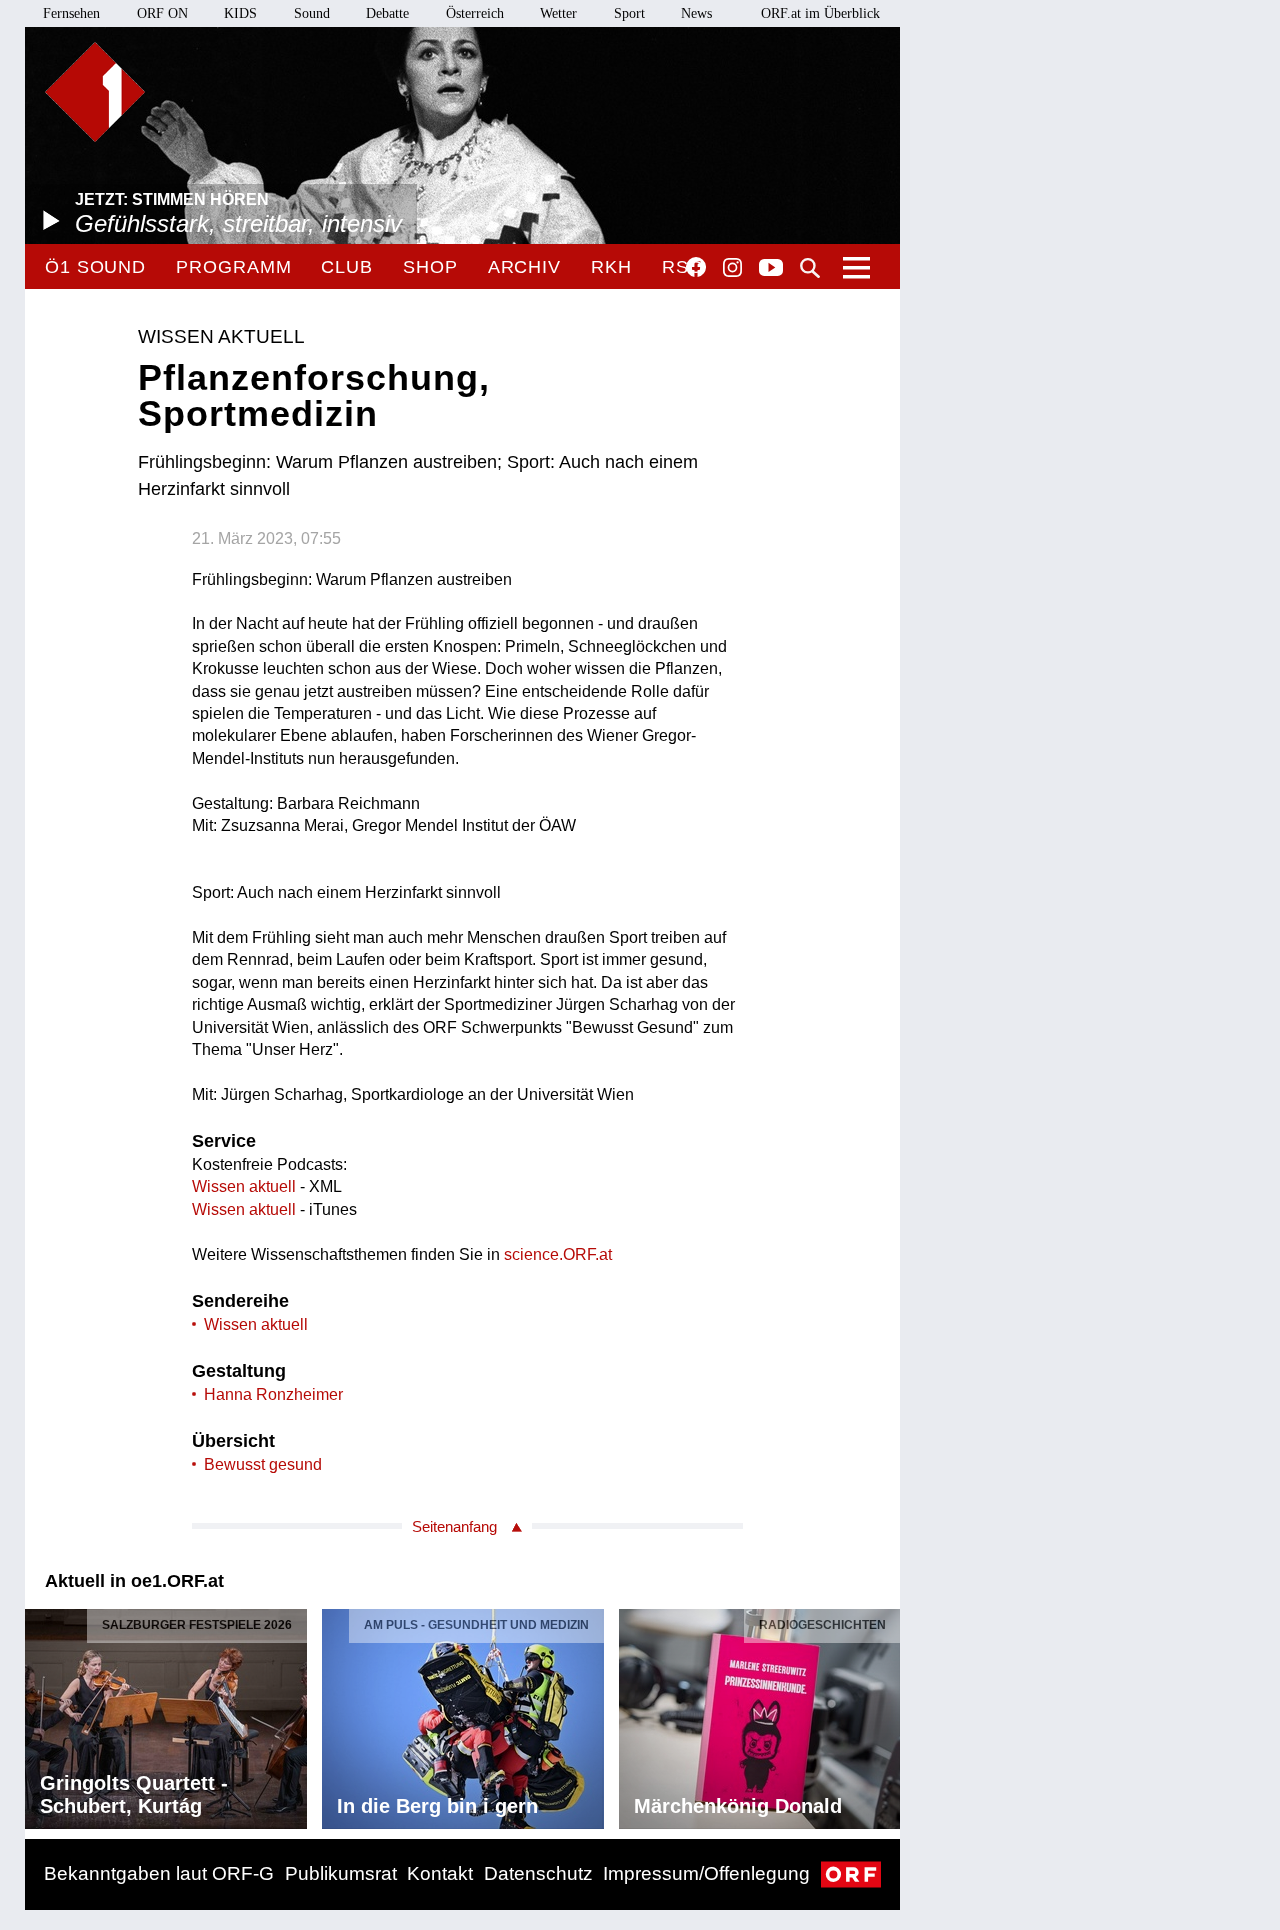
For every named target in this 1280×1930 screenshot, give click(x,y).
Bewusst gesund (263, 1464)
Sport (629, 13)
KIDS (240, 13)
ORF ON (162, 13)
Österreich (475, 13)
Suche (810, 268)
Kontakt (440, 1873)
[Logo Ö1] (95, 92)
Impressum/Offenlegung (706, 1873)
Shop (430, 267)
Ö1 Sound (95, 267)
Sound (312, 13)
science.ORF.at (558, 1254)
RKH (611, 267)
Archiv (524, 267)
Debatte (387, 13)
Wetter (558, 13)
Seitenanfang (454, 1526)
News (696, 13)
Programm (233, 267)
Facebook (696, 267)
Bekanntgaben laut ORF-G (159, 1873)
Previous (41, 1714)
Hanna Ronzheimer (273, 1394)
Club (347, 267)
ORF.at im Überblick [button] (820, 13)
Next (884, 1714)
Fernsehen (71, 13)
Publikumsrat (341, 1873)
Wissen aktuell (244, 1186)
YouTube (771, 269)
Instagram (732, 268)
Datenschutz (538, 1873)
